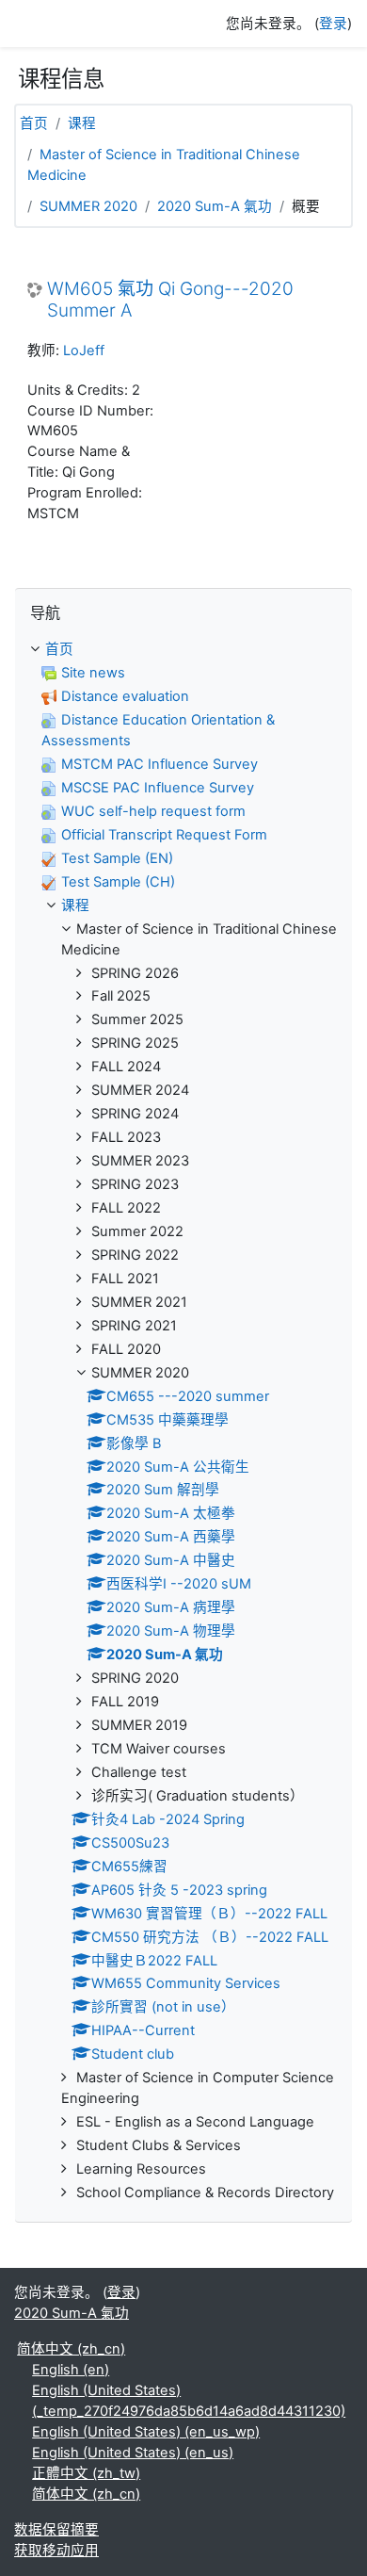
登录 (333, 24)
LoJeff (84, 351)
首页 (34, 123)
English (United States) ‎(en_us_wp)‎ (146, 2432)
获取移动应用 (56, 2551)
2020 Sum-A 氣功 (215, 206)
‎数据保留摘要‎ (56, 2530)
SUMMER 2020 (88, 206)
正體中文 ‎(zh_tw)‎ (86, 2473)
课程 (82, 123)
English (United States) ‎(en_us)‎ (133, 2453)
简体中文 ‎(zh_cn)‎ (71, 2349)
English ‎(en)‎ (71, 2370)
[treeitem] (183, 1422)
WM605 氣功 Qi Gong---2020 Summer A (170, 300)
